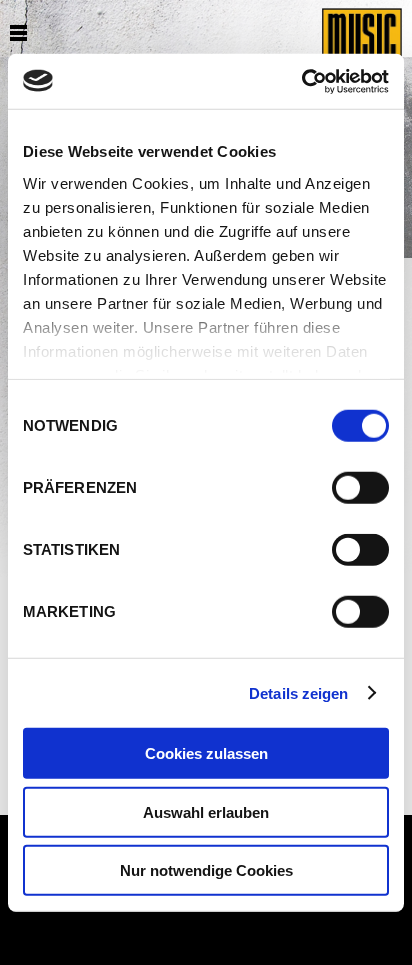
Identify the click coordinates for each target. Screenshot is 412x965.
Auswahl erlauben (206, 811)
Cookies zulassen (206, 753)
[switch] (360, 488)
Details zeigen (298, 692)
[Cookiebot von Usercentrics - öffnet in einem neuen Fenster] (301, 81)
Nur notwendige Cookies (206, 870)
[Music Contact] (362, 50)
